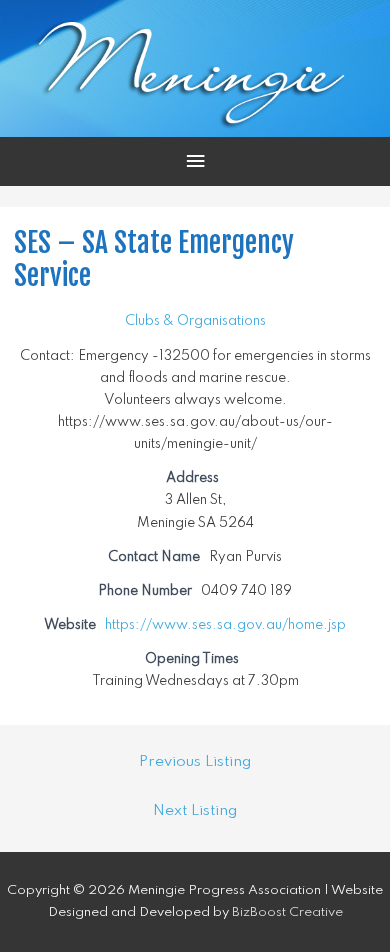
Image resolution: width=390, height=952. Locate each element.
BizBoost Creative (287, 912)
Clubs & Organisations (195, 321)
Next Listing (195, 811)
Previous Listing (195, 762)
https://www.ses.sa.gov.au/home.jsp (225, 625)
